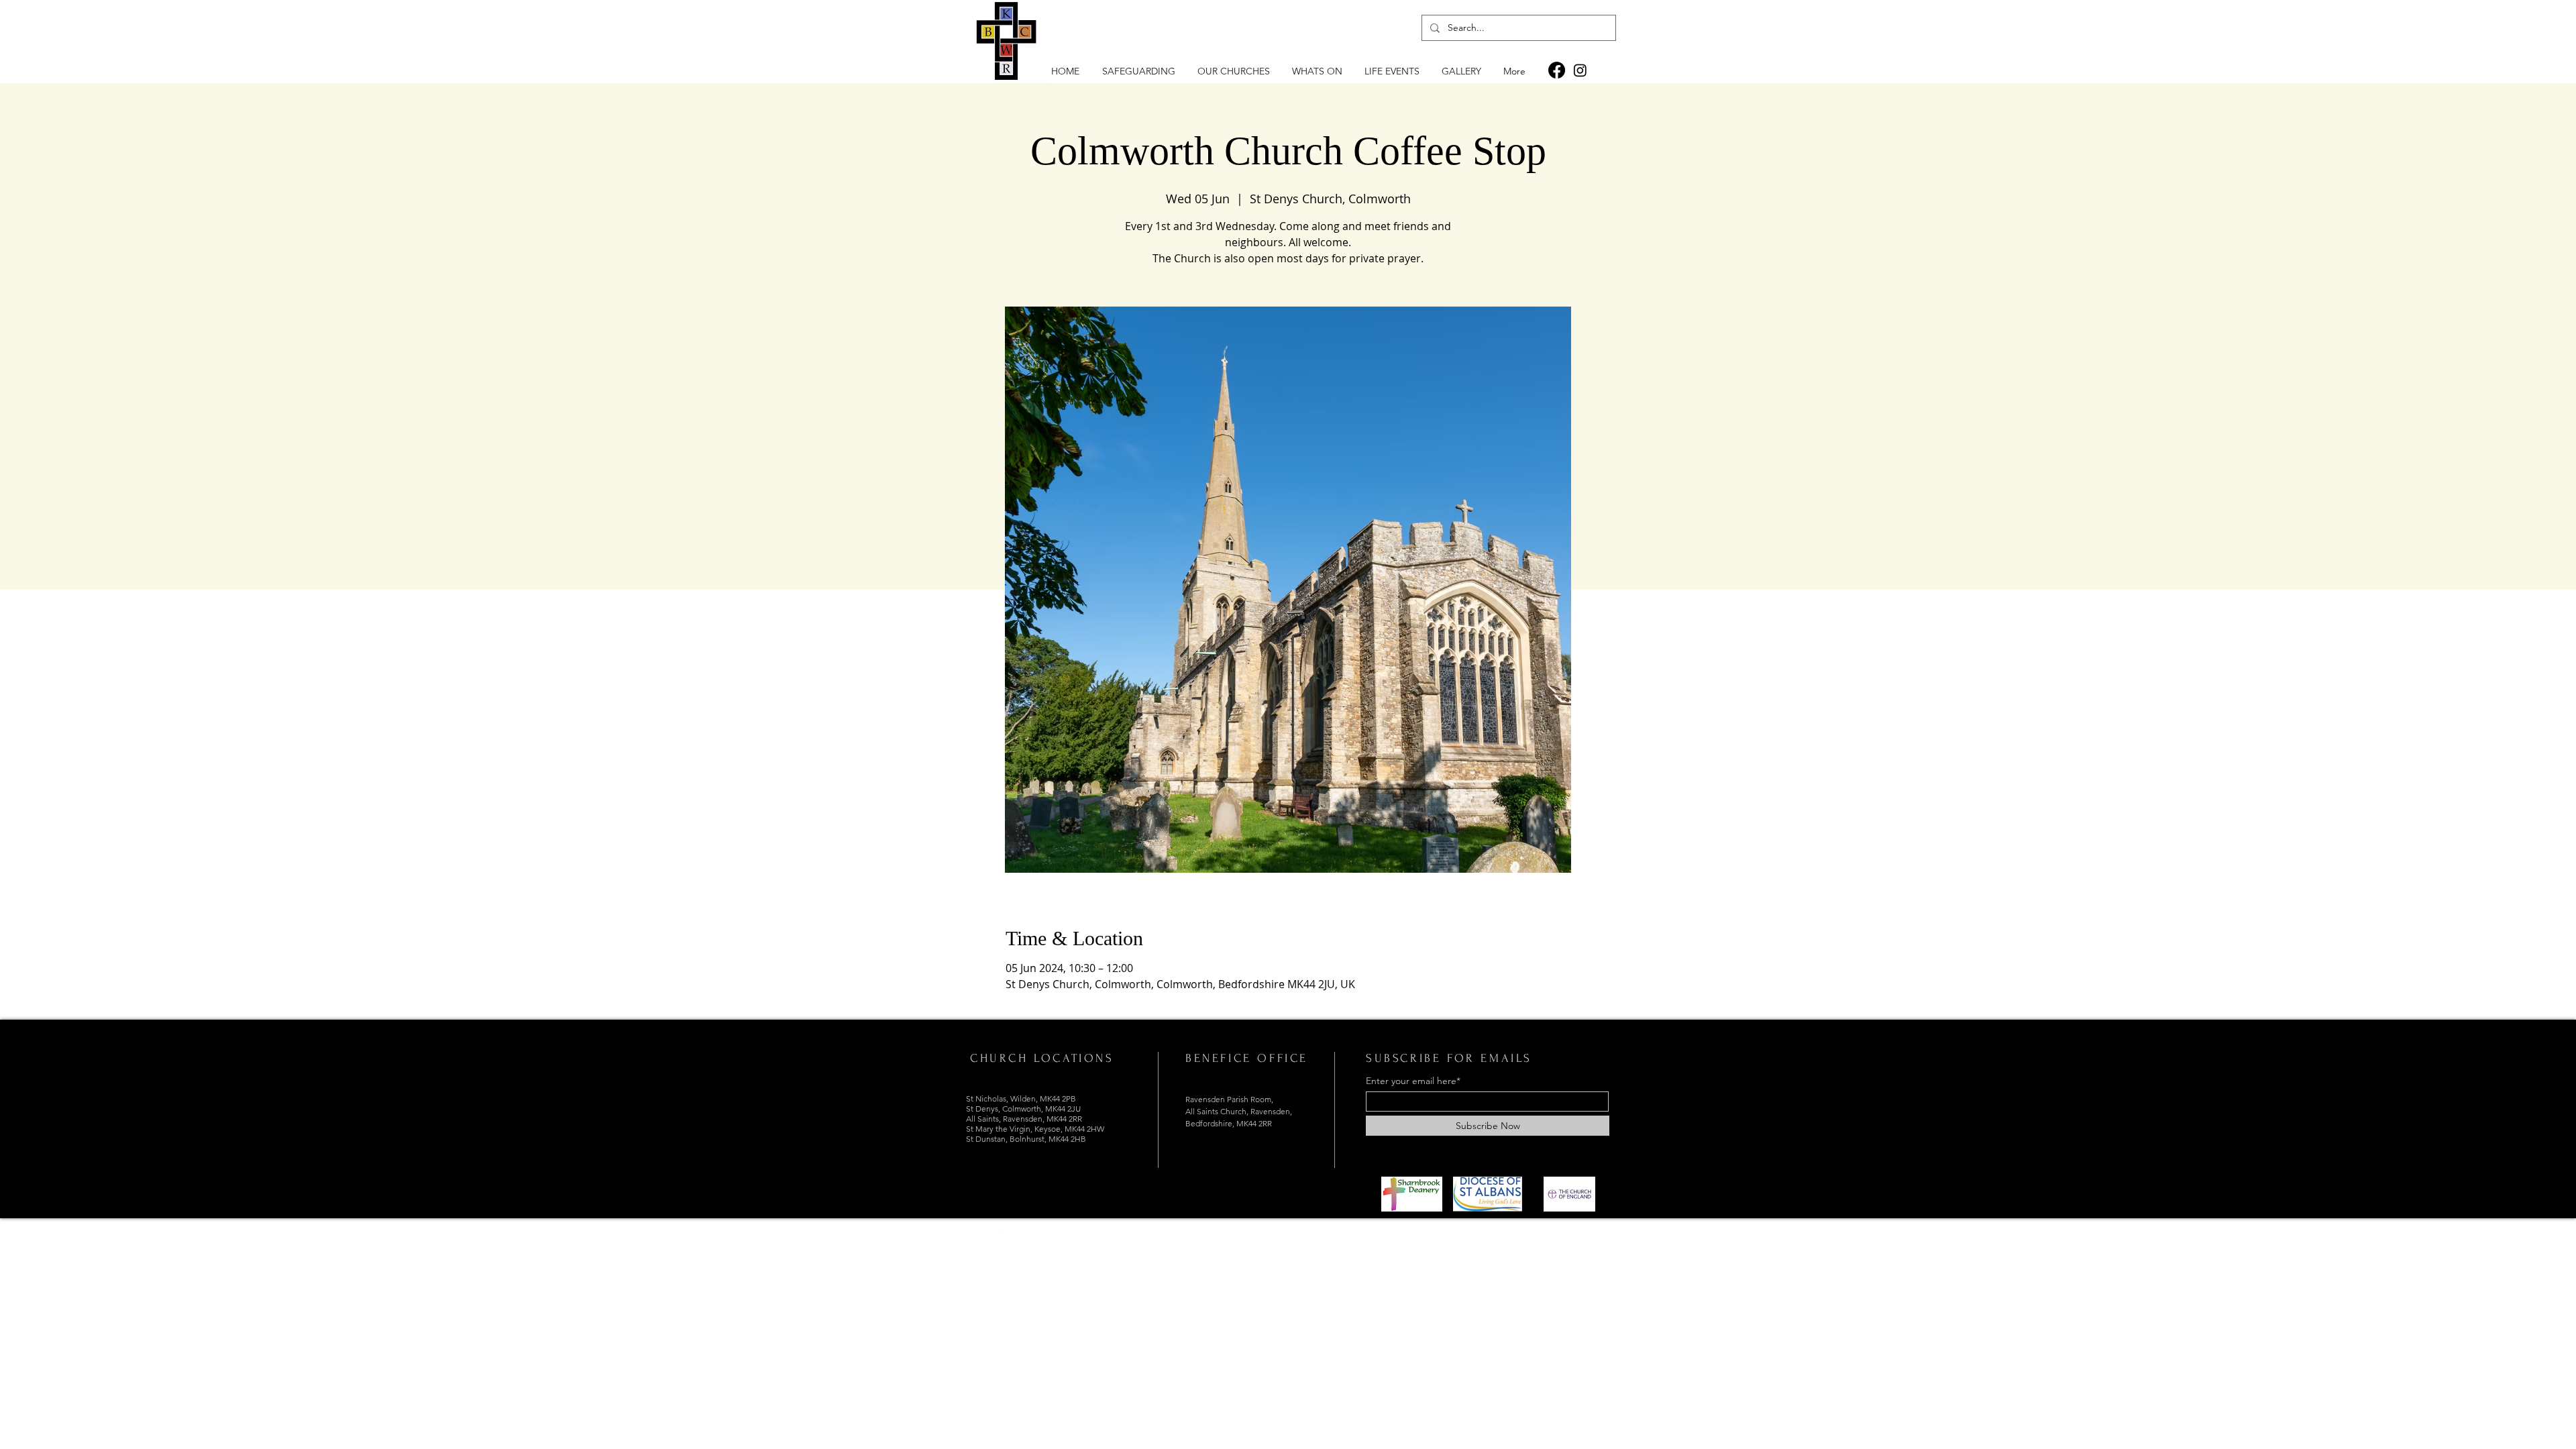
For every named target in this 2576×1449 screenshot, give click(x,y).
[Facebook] (1557, 70)
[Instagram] (1580, 70)
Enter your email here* (1413, 1081)
